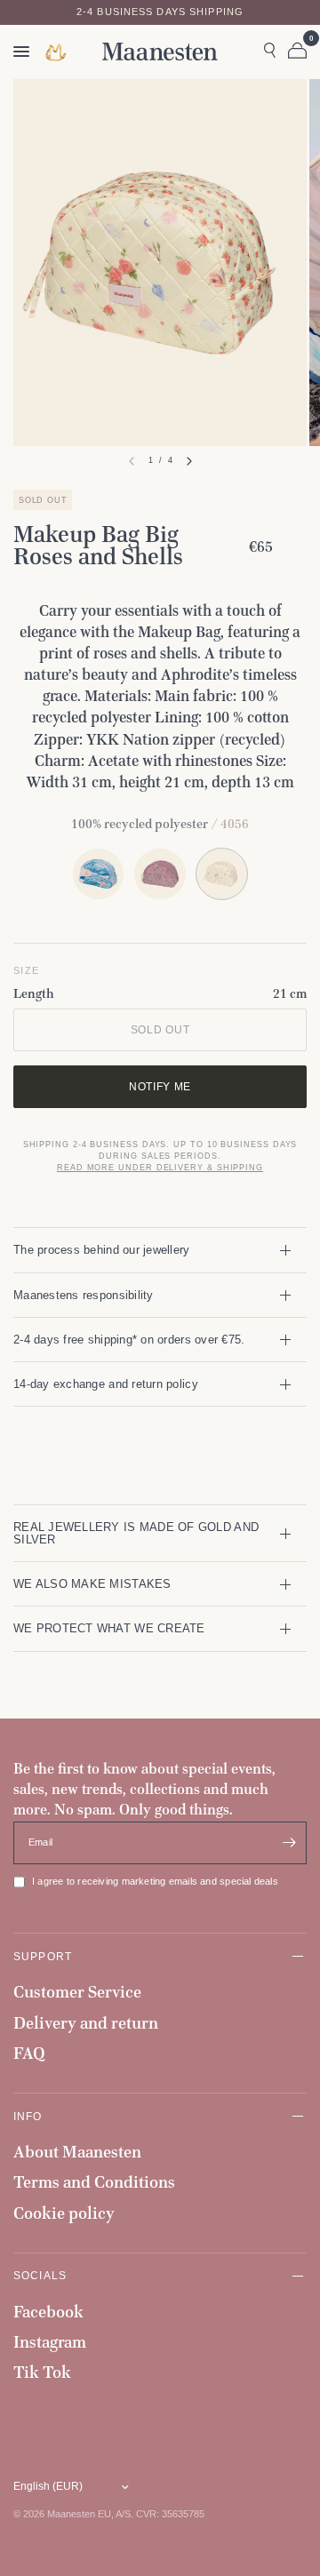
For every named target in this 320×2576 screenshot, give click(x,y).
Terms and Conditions (94, 2182)
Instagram (50, 2342)
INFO (28, 2116)
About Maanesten (77, 2152)
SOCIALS (40, 2275)
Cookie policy (64, 2213)
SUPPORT (43, 1956)
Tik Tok (42, 2372)
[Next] (189, 461)
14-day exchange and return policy (106, 1384)
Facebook (48, 2312)
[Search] (270, 52)
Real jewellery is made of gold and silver (136, 1533)
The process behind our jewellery (102, 1250)
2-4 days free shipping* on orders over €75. (129, 1340)
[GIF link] (57, 52)
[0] (294, 52)
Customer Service (77, 1992)
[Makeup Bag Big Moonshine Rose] (98, 874)
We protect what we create (109, 1628)
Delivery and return (86, 2023)
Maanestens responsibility (84, 1295)
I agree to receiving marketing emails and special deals (155, 1881)
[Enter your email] (289, 1843)
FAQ (29, 2053)
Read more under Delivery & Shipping (160, 1168)
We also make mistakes (92, 1584)
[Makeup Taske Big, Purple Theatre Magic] (160, 874)
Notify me (160, 1086)
